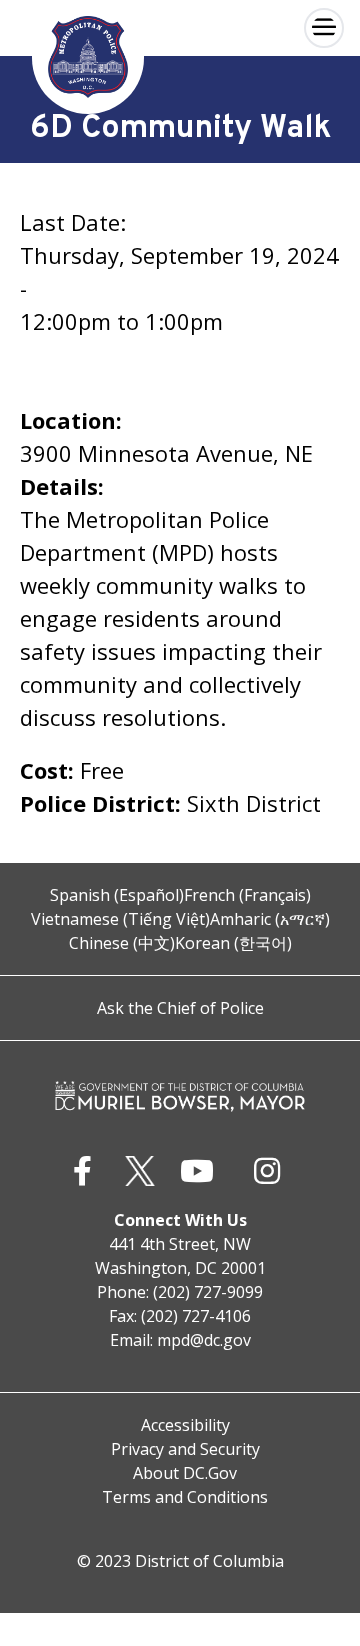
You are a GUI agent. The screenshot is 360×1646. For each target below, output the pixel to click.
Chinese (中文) (122, 943)
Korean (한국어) (233, 943)
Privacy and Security (185, 1449)
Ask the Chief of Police (180, 1008)
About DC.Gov (185, 1473)
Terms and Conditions (185, 1497)
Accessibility (185, 1425)
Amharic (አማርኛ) (270, 919)
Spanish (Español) (117, 895)
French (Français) (247, 895)
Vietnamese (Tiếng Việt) (120, 919)
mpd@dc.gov (204, 1340)
